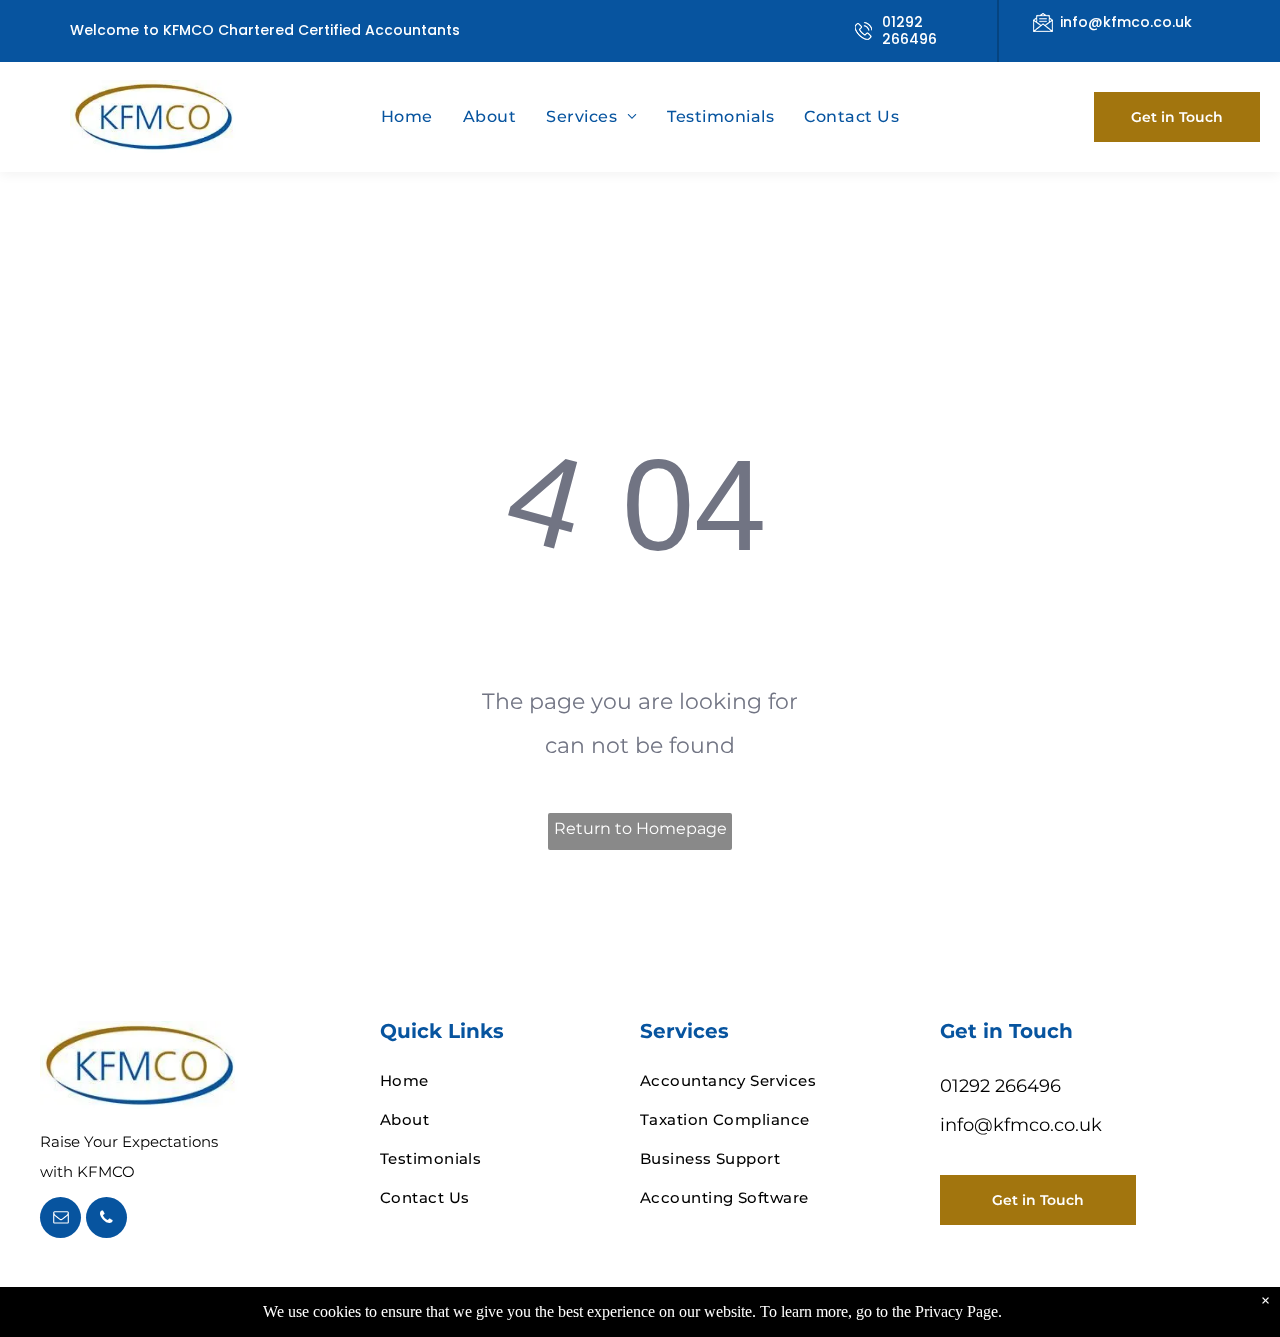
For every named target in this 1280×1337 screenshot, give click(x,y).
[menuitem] (407, 117)
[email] (60, 1220)
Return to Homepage (640, 828)
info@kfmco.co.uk (1126, 22)
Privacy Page (956, 1311)
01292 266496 (909, 30)
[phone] (106, 1220)
